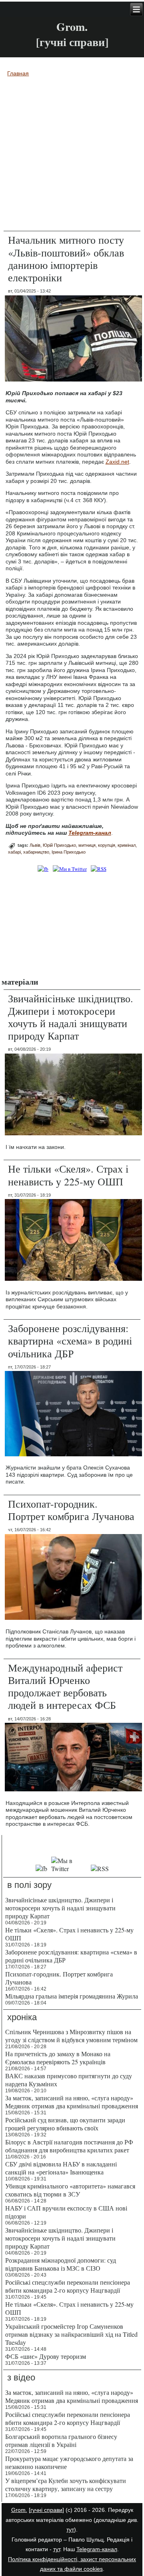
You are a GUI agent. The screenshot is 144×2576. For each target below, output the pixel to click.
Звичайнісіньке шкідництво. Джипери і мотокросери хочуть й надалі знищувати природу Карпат (71, 1017)
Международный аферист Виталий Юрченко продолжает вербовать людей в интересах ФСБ (65, 1686)
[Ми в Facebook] (43, 869)
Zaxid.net (117, 462)
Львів (35, 845)
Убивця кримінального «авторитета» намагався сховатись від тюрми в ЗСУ (70, 2190)
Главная (18, 73)
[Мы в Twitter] (69, 1868)
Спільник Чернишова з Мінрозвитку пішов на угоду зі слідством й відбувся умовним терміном (71, 2036)
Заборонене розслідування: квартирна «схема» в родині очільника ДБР (70, 1340)
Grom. (72, 27)
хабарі (14, 852)
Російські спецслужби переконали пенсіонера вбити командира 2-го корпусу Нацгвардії (68, 2286)
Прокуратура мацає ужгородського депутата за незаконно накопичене (69, 2462)
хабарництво (36, 852)
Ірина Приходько (69, 852)
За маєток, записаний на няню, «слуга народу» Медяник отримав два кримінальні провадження (72, 2102)
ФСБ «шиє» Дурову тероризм (46, 2356)
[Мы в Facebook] (41, 1868)
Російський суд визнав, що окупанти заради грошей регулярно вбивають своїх (65, 2124)
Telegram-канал (97, 2549)
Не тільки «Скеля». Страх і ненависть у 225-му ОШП (68, 1175)
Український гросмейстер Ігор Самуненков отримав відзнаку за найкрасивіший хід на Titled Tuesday (71, 2334)
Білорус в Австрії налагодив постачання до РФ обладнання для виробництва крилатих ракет (69, 2146)
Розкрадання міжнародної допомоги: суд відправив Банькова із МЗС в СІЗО (61, 2264)
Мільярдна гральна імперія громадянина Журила (72, 1996)
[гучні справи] (46, 2510)
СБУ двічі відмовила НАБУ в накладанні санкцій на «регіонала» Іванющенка (61, 2168)
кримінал (127, 845)
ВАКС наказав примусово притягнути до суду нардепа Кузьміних (69, 2080)
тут (70, 2530)
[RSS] (98, 869)
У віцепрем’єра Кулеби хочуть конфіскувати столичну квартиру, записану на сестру (66, 2484)
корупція (107, 845)
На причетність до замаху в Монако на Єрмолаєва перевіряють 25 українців (58, 2058)
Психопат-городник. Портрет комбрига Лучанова (71, 1510)
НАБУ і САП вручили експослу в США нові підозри (66, 2212)
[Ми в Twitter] (70, 869)
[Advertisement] (72, 924)
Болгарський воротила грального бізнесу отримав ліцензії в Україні (61, 2440)
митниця (87, 845)
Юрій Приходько (59, 845)
